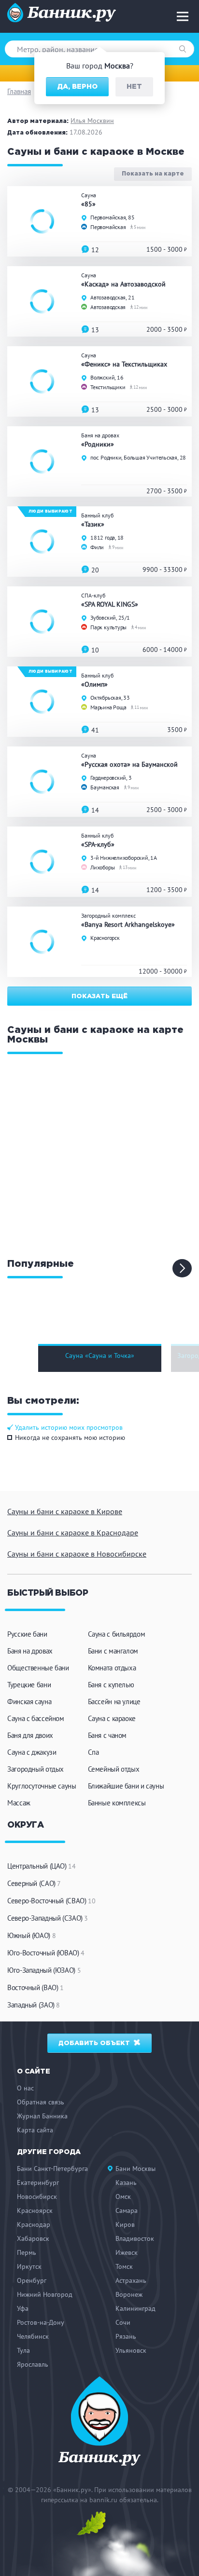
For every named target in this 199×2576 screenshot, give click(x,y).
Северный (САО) (34, 1883)
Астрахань (131, 2280)
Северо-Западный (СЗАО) (48, 1918)
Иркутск (29, 2266)
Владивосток (135, 2238)
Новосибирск (37, 2196)
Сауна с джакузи (32, 1752)
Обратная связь (41, 2102)
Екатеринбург (38, 2183)
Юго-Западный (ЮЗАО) (44, 1970)
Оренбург (32, 2280)
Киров (125, 2224)
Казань (126, 2183)
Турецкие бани (29, 1685)
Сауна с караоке (112, 1718)
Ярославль (33, 2364)
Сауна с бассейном (36, 1718)
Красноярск (35, 2210)
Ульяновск (131, 2350)
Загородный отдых (36, 1769)
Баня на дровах (30, 1651)
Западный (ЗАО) (34, 2005)
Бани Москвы (135, 2169)
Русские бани (27, 1634)
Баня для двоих (30, 1735)
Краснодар (34, 2224)
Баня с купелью (111, 1685)
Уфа (23, 2308)
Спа (93, 1752)
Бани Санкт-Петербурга (52, 2169)
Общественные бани (38, 1668)
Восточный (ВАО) (36, 1987)
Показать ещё (99, 997)
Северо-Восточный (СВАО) (51, 1901)
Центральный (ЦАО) (42, 1866)
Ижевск (127, 2252)
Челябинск (33, 2336)
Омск (123, 2196)
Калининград (135, 2308)
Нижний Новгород (45, 2294)
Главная (19, 91)
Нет (134, 87)
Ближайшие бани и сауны (126, 1786)
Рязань (126, 2336)
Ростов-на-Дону (41, 2322)
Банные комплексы (117, 1803)
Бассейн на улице (114, 1702)
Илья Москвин (92, 121)
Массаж (19, 1803)
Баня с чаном (107, 1735)
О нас (25, 2088)
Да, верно (77, 87)
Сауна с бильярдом (117, 1634)
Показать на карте (153, 174)
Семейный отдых (114, 1769)
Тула (23, 2350)
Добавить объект (95, 2043)
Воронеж (129, 2294)
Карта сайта (35, 2130)
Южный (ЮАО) (31, 1935)
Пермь (27, 2252)
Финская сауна (29, 1702)
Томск (124, 2266)
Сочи (123, 2322)
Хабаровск (33, 2238)
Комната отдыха (112, 1668)
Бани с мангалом (113, 1651)
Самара (127, 2210)
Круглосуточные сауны (42, 1786)
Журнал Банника (42, 2116)
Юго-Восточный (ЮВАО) (46, 1953)
